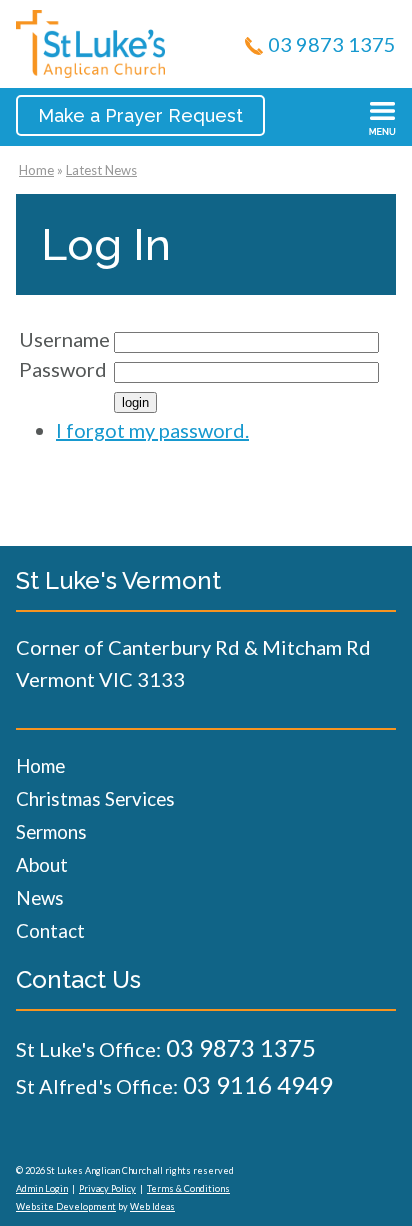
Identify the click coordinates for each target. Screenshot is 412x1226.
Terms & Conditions (188, 1188)
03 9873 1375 (332, 44)
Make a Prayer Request (140, 115)
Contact (50, 930)
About (42, 864)
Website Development (66, 1206)
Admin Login (42, 1188)
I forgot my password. (152, 430)
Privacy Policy (107, 1188)
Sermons (51, 831)
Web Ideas (152, 1206)
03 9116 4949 (258, 1084)
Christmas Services (95, 798)
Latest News (101, 170)
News (40, 897)
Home (36, 170)
